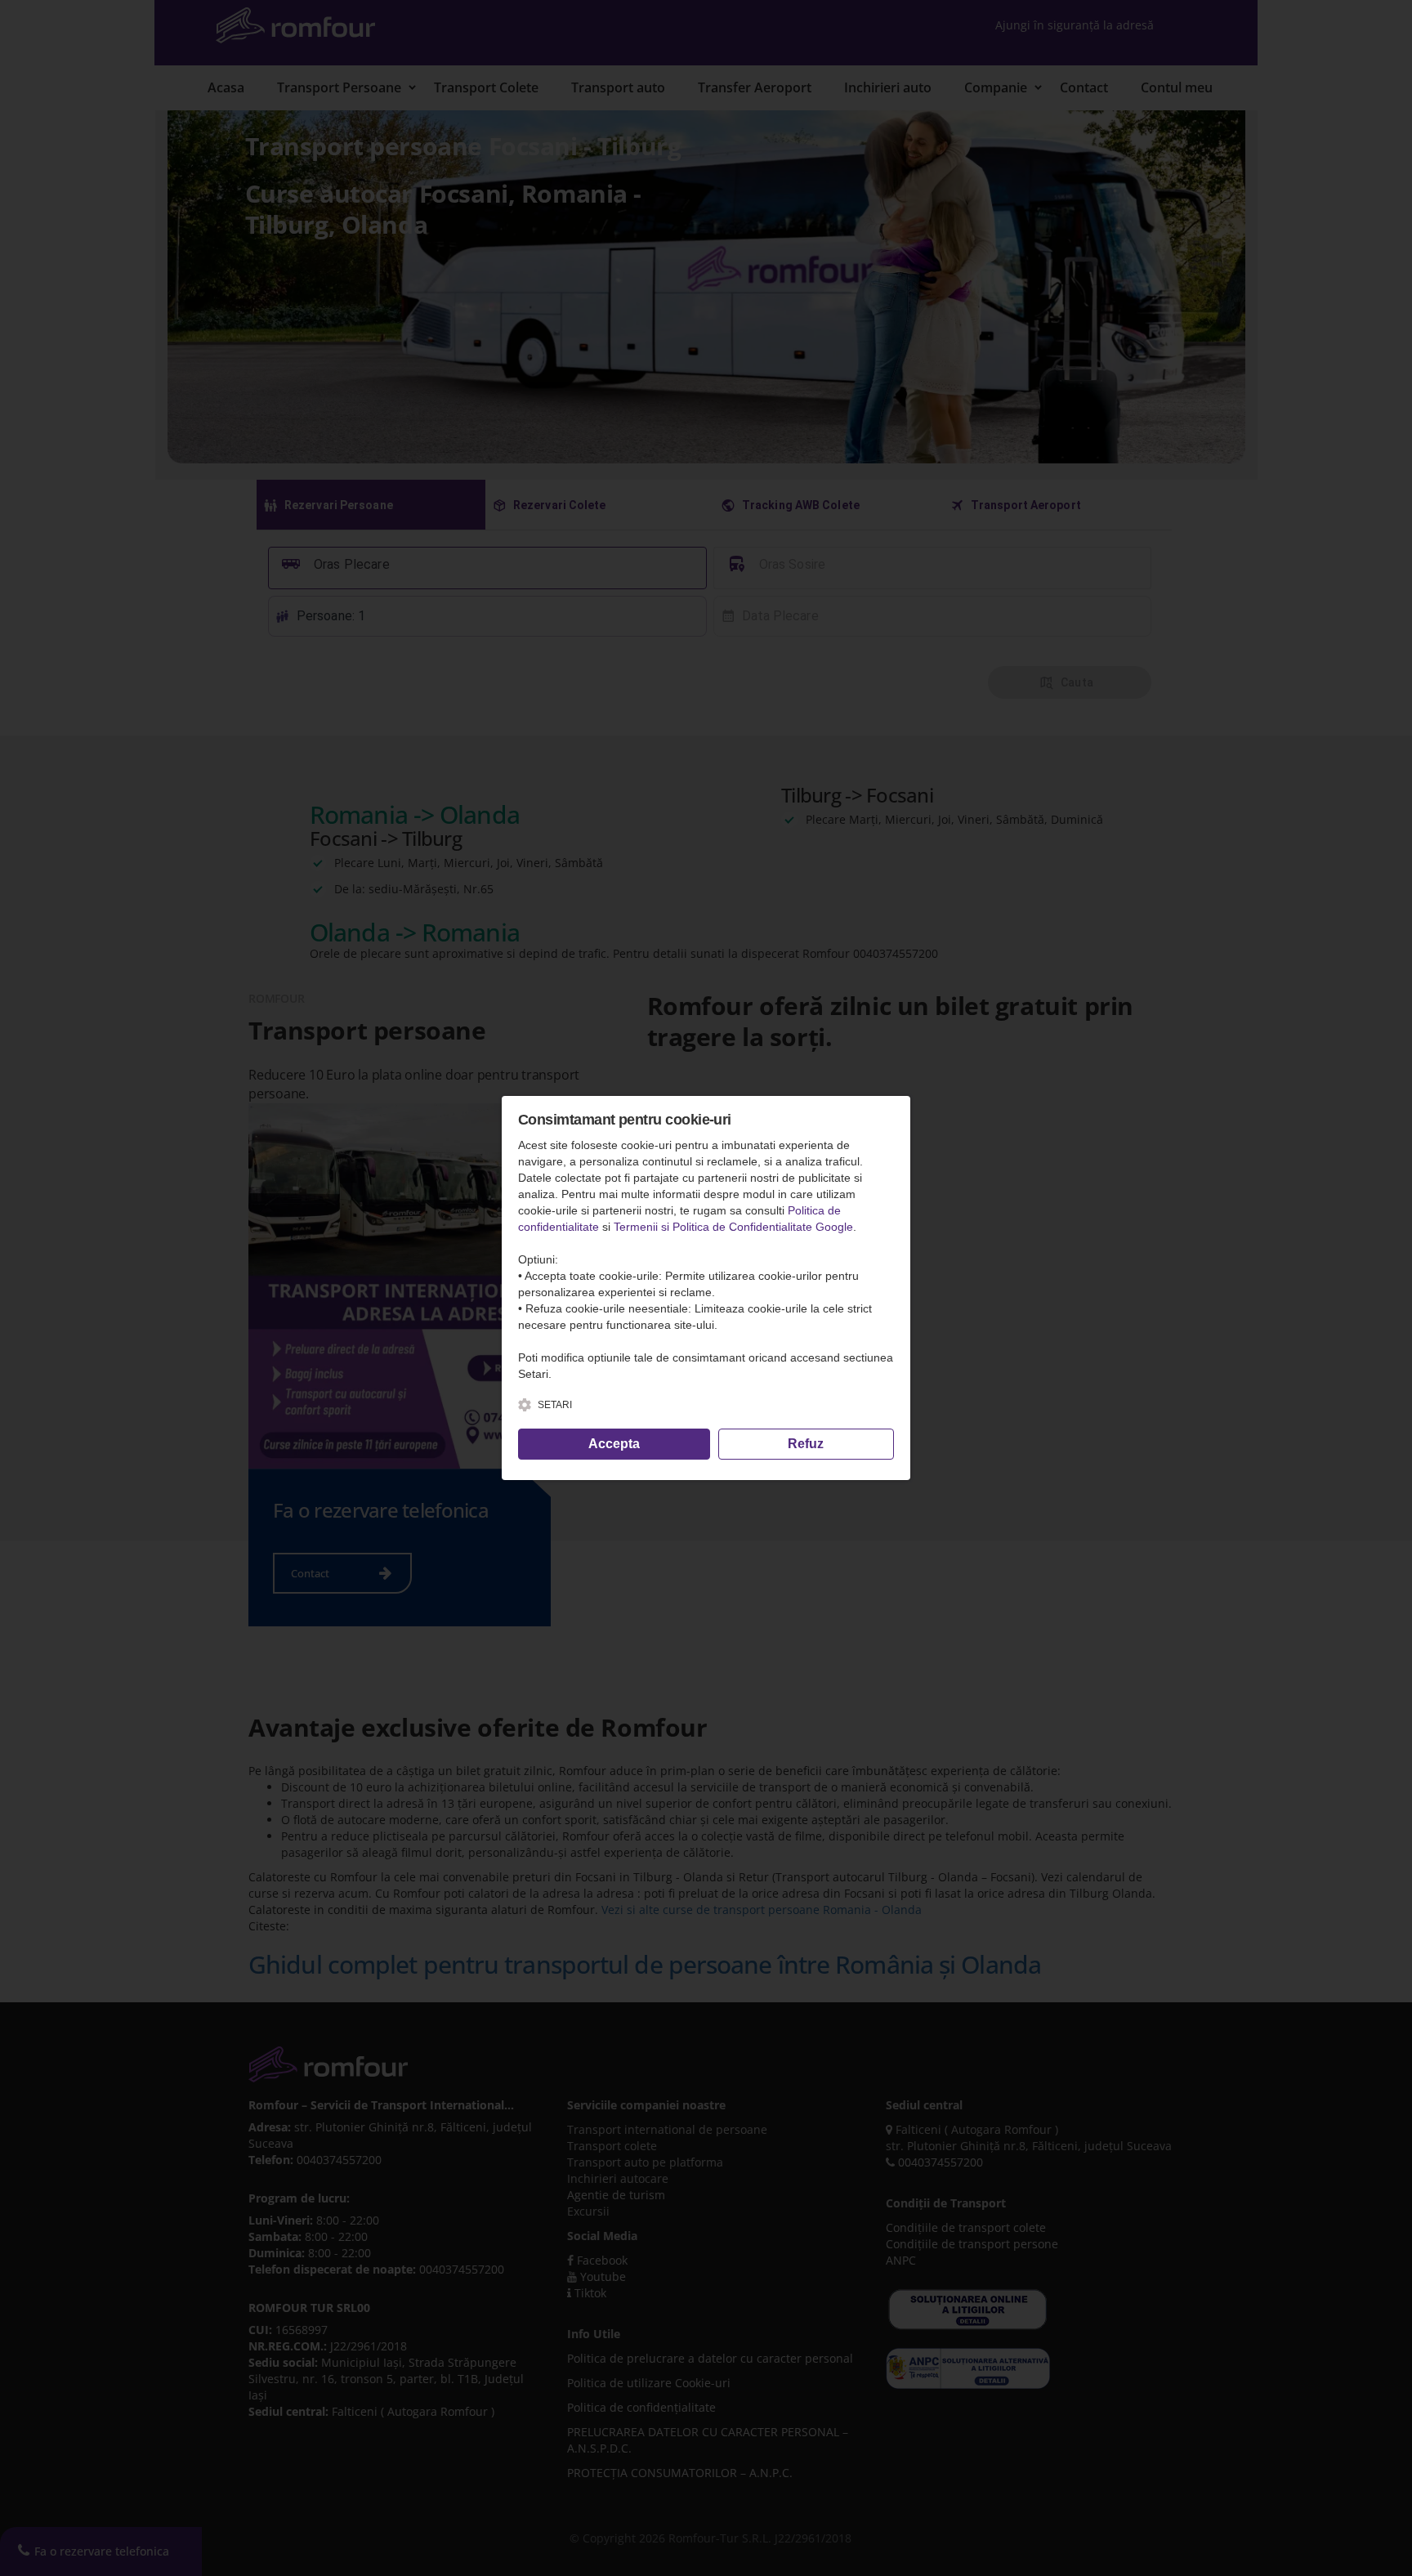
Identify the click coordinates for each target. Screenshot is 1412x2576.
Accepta (614, 1444)
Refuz (806, 1444)
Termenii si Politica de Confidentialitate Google (733, 1227)
